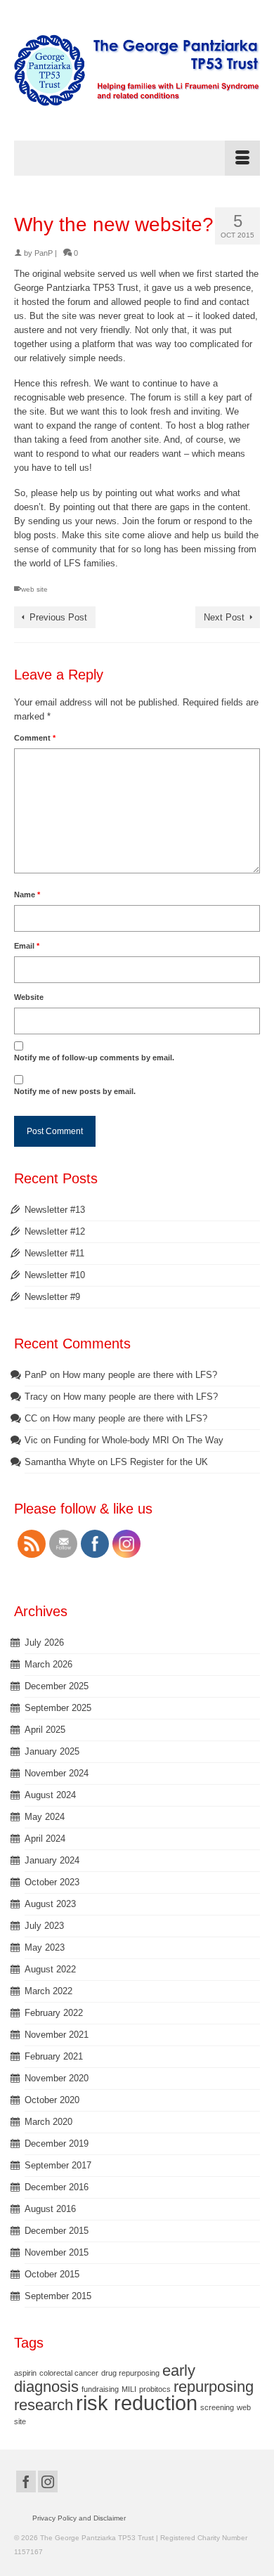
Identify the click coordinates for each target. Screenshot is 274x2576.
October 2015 (52, 2274)
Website (29, 997)
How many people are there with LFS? (140, 1375)
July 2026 (44, 1642)
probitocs (155, 2389)
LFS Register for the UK (159, 1462)
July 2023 (44, 1926)
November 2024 (57, 1773)
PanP (44, 253)
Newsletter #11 (54, 1253)
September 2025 (58, 1708)
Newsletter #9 (52, 1297)
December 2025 (57, 1686)
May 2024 (45, 1817)
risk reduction (137, 2403)
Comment (35, 738)
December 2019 (57, 2144)
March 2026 (48, 1664)
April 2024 (45, 1839)
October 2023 (52, 1882)
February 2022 (54, 2013)
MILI (129, 2389)
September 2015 (58, 2296)
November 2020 (57, 2078)
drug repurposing (130, 2373)
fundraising (100, 2389)
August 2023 (50, 1904)
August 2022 (50, 1969)
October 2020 (52, 2100)
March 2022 (48, 1991)
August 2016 (50, 2209)
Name (27, 895)
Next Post (224, 617)
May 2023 (45, 1947)
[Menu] (137, 158)
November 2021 (57, 2035)
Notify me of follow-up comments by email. (94, 1058)
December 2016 (57, 2187)
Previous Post (58, 617)
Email (27, 946)
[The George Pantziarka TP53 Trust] (137, 70)
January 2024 (52, 1860)
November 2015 (57, 2252)
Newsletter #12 (55, 1231)
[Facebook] (26, 2481)
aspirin (25, 2373)
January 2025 (52, 1751)
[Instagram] (48, 2481)
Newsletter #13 (55, 1210)
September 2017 (58, 2165)
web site (34, 589)
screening (217, 2407)
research (44, 2405)
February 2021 (54, 2056)
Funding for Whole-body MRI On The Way (138, 1440)
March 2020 (48, 2122)
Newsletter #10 (55, 1275)
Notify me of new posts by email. (75, 1091)
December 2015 (57, 2231)
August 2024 (50, 1795)
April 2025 (45, 1730)
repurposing (214, 2387)
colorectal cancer (69, 2373)
